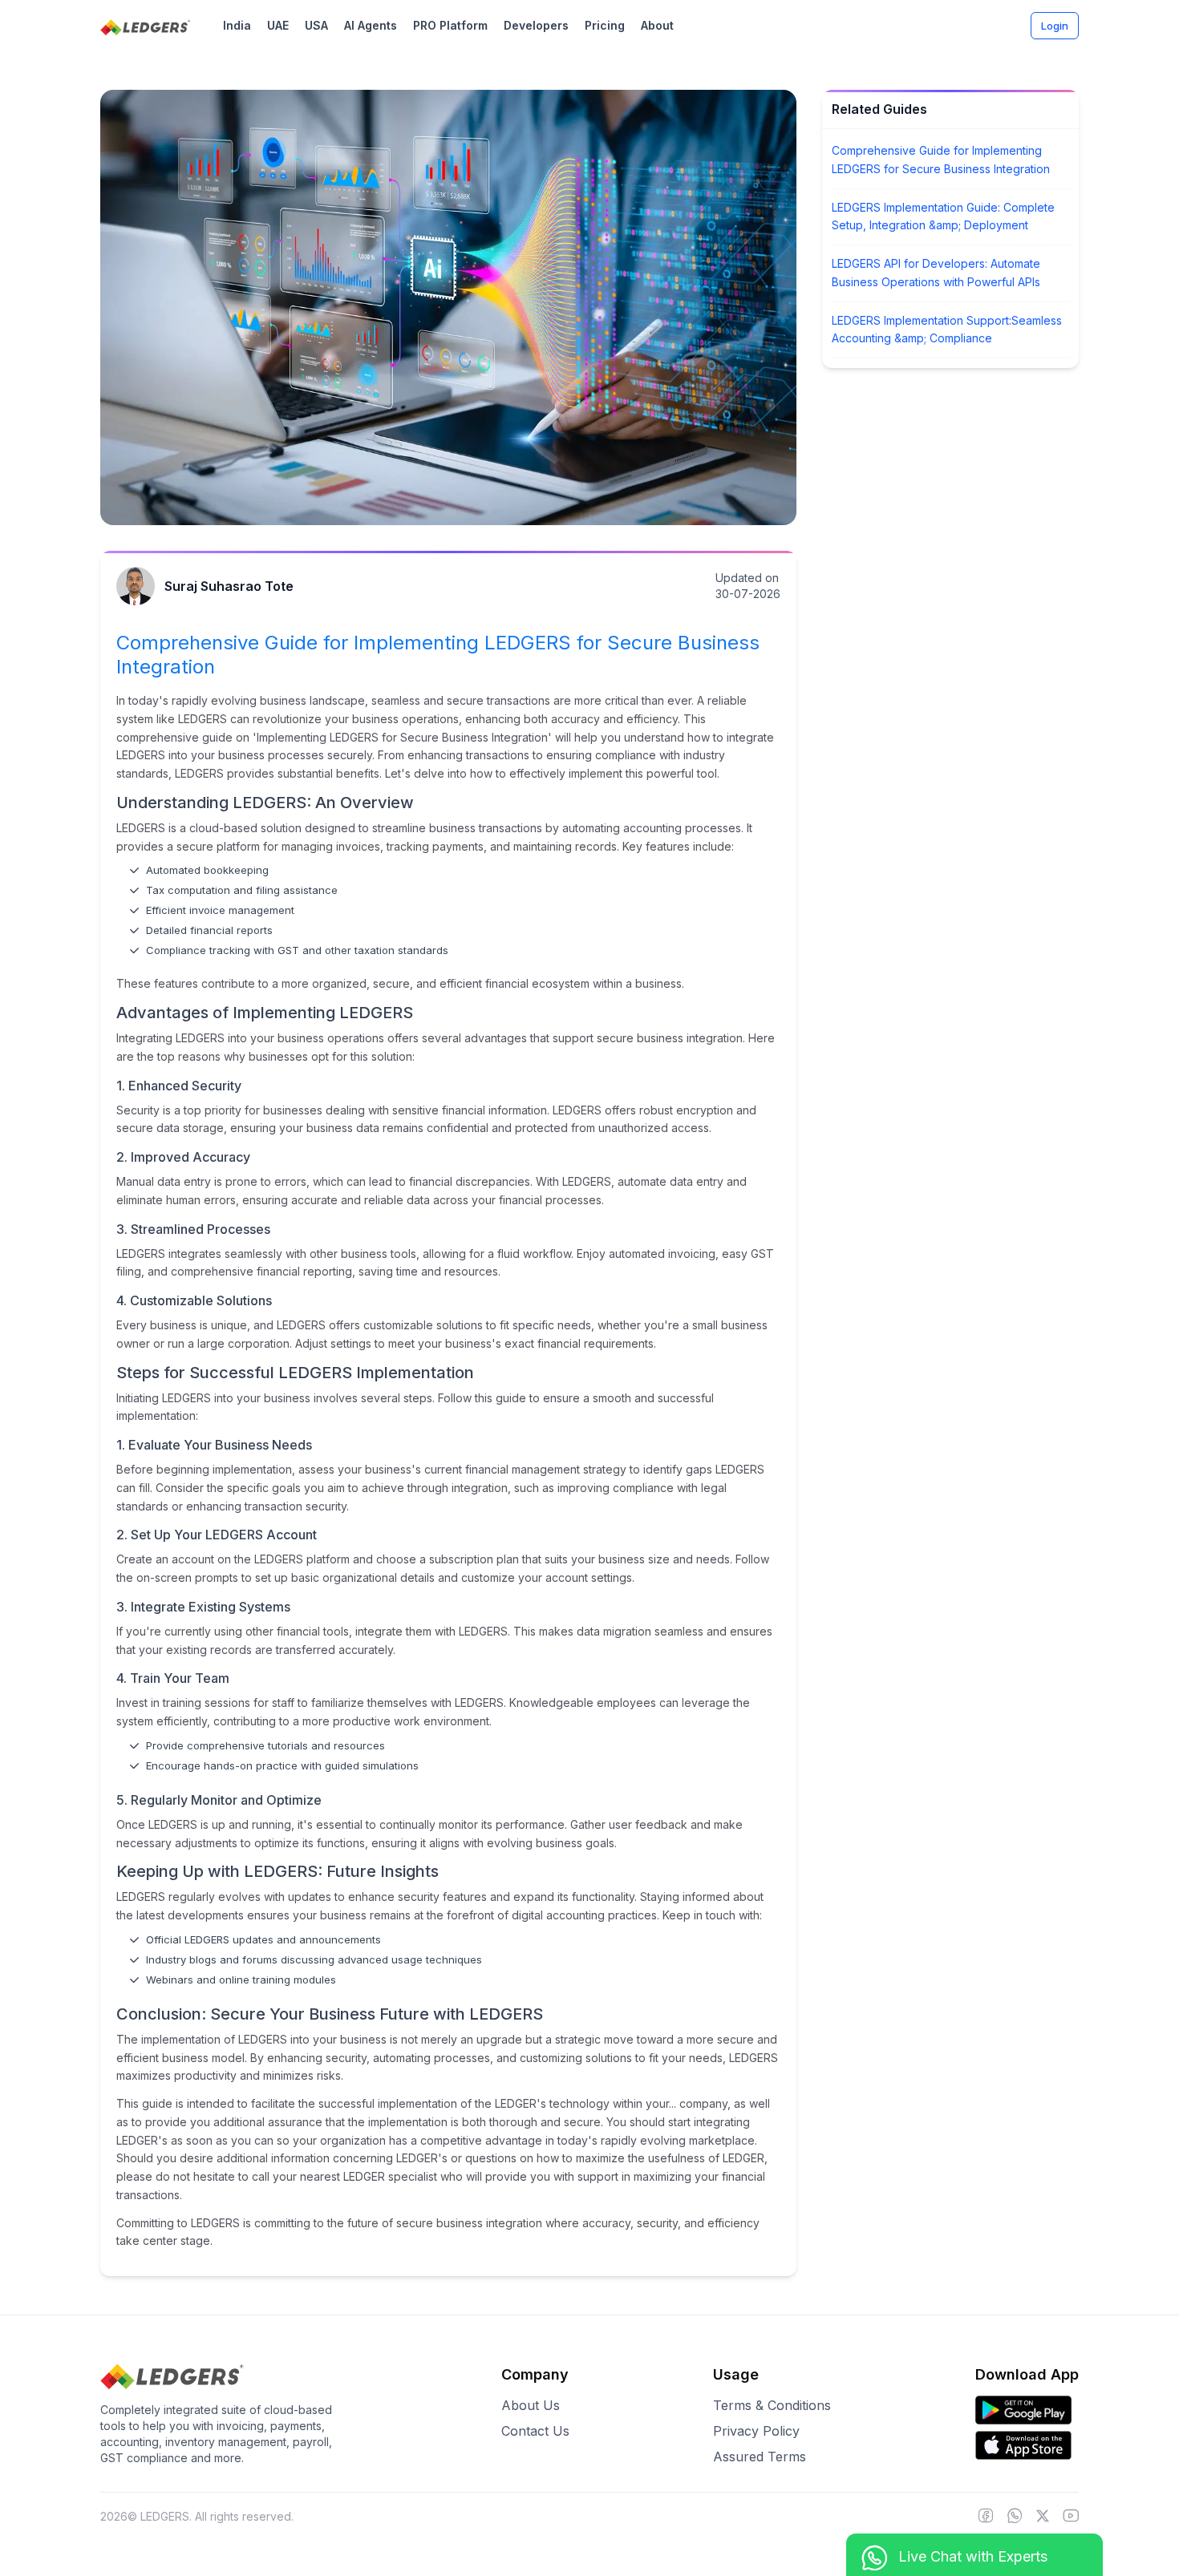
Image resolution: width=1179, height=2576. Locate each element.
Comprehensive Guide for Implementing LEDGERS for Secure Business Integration (941, 160)
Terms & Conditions (772, 2405)
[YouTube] (1071, 2517)
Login (1055, 26)
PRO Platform (450, 25)
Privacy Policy (756, 2431)
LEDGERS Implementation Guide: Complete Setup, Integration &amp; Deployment (943, 216)
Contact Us (535, 2431)
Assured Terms (760, 2457)
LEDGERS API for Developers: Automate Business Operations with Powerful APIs (936, 273)
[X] (1043, 2517)
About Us (531, 2405)
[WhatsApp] (1015, 2517)
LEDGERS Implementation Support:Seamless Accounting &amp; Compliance (947, 330)
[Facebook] (986, 2517)
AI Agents (371, 25)
